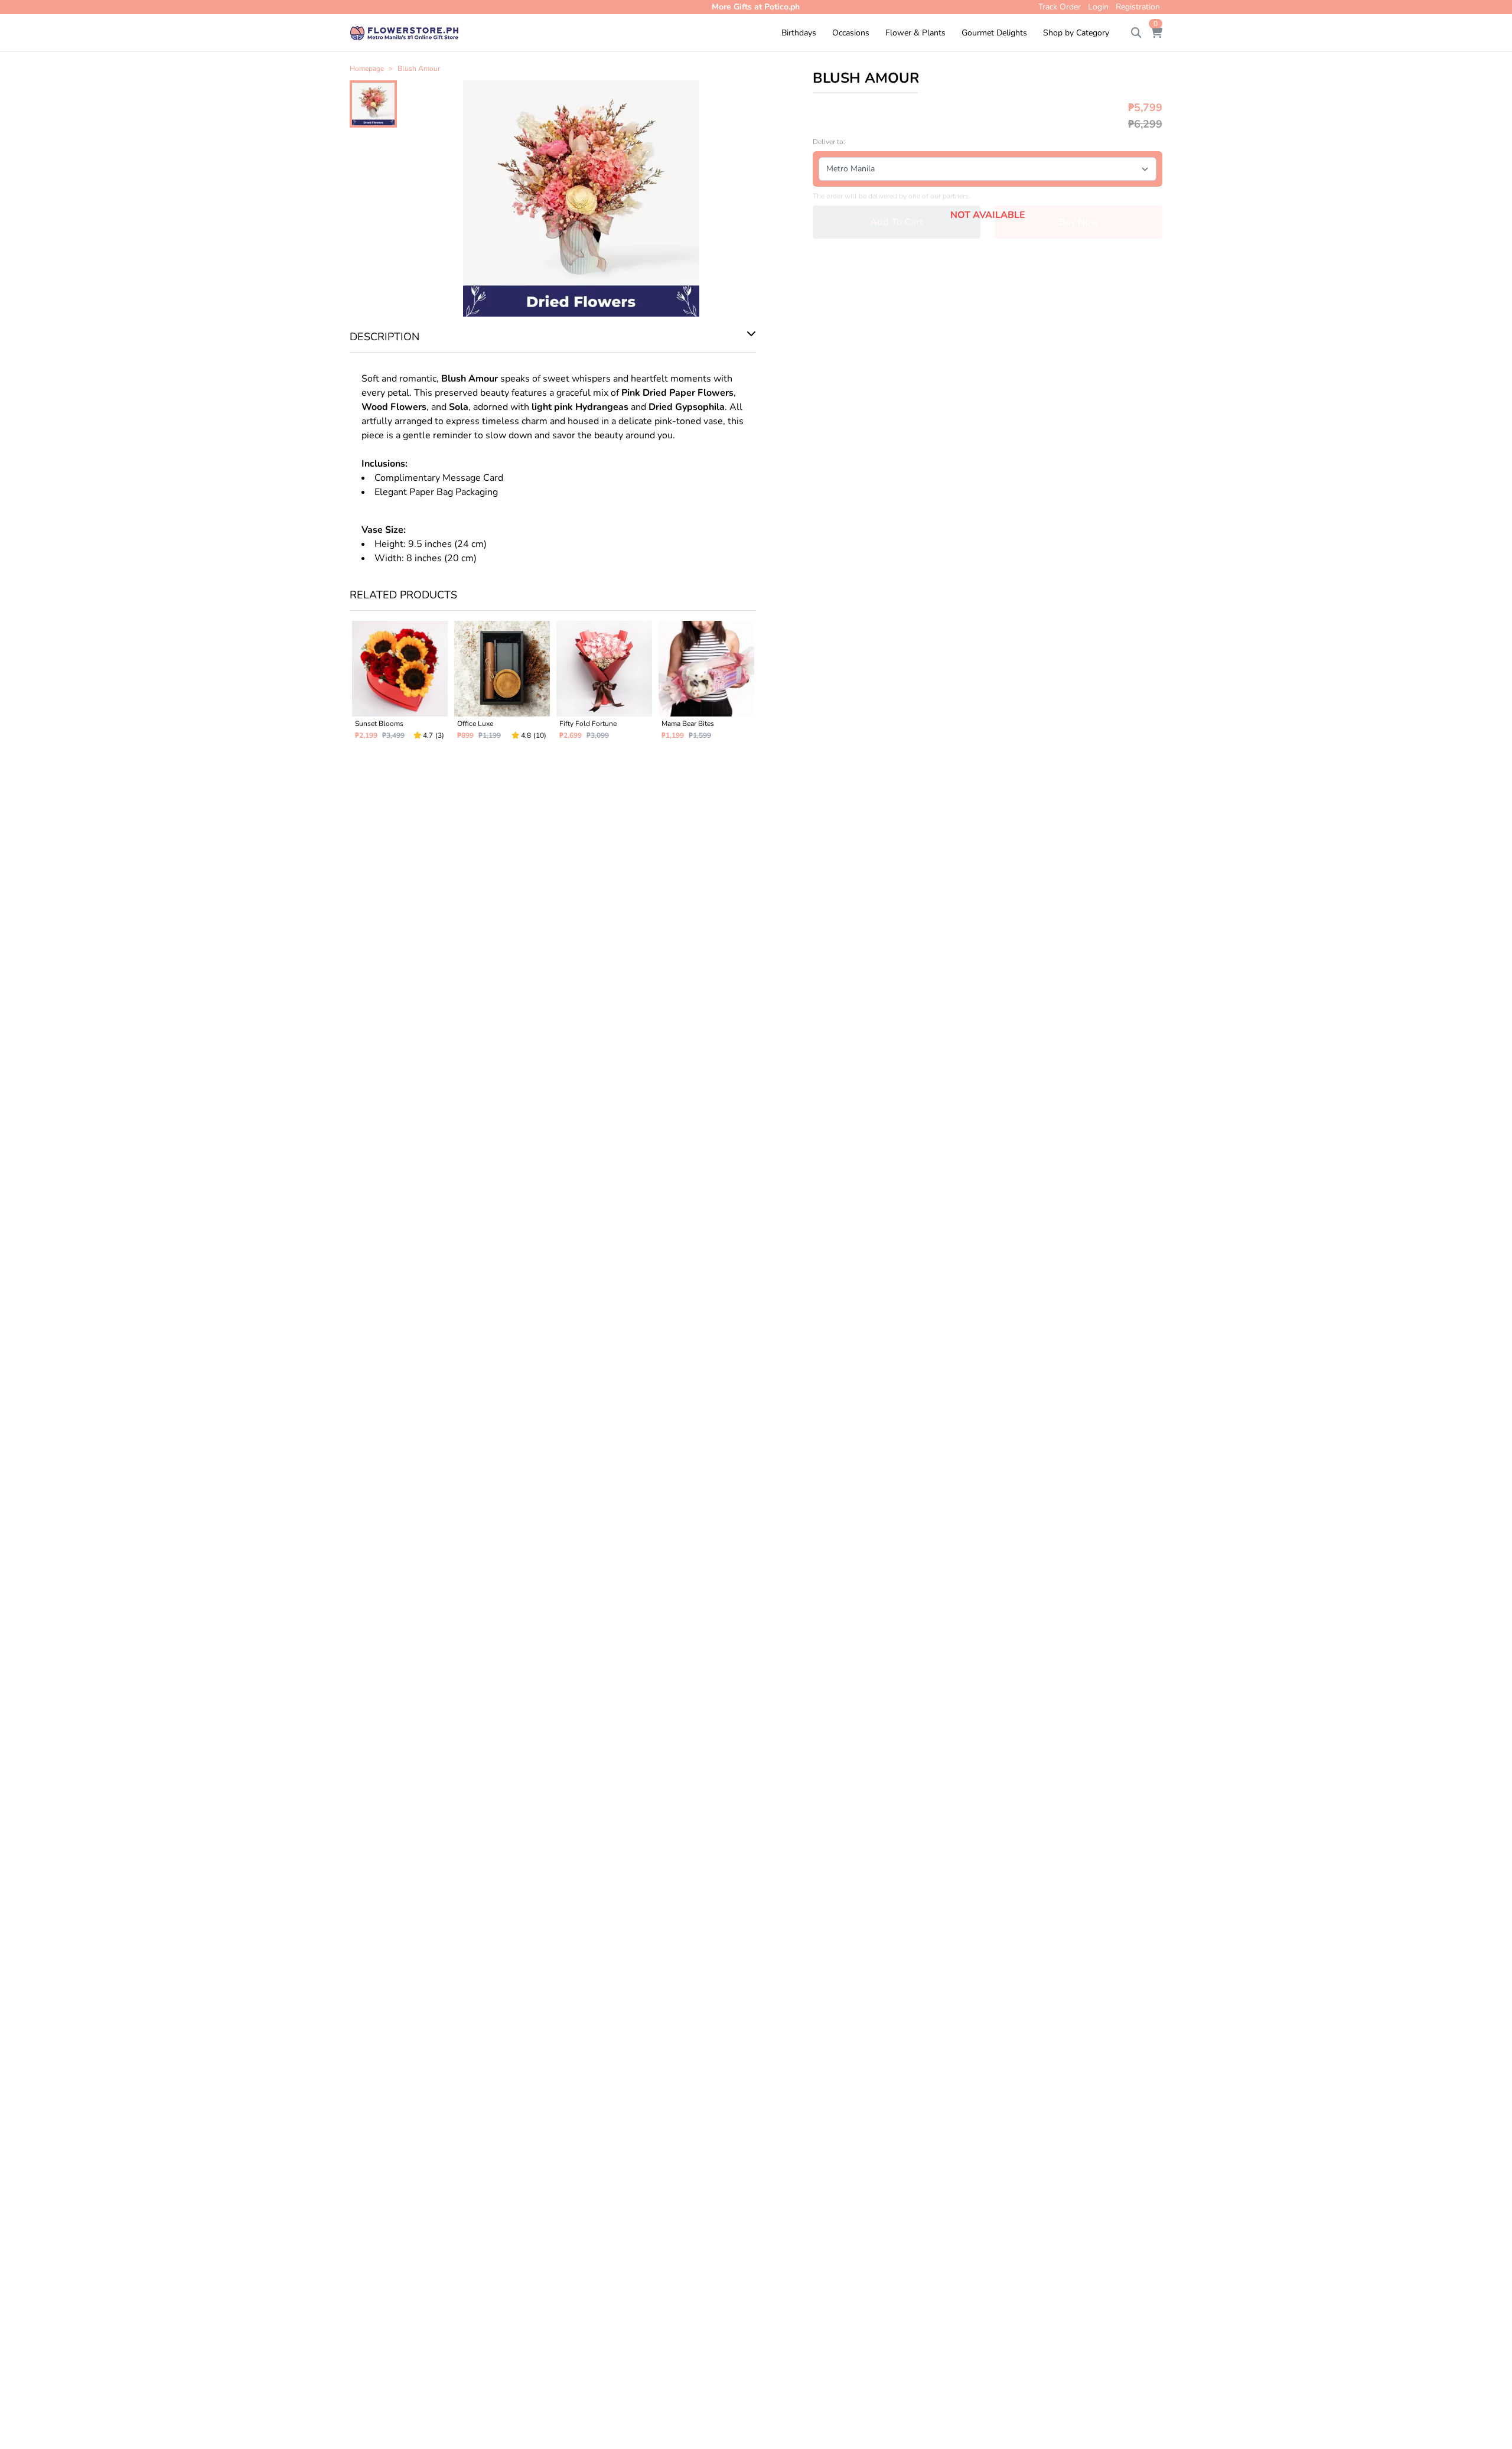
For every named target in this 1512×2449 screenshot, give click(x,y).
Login (1098, 7)
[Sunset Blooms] (400, 685)
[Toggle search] (1136, 33)
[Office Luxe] (502, 685)
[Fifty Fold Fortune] (604, 685)
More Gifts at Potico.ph (756, 7)
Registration (1138, 7)
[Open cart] (1156, 33)
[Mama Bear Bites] (706, 685)
